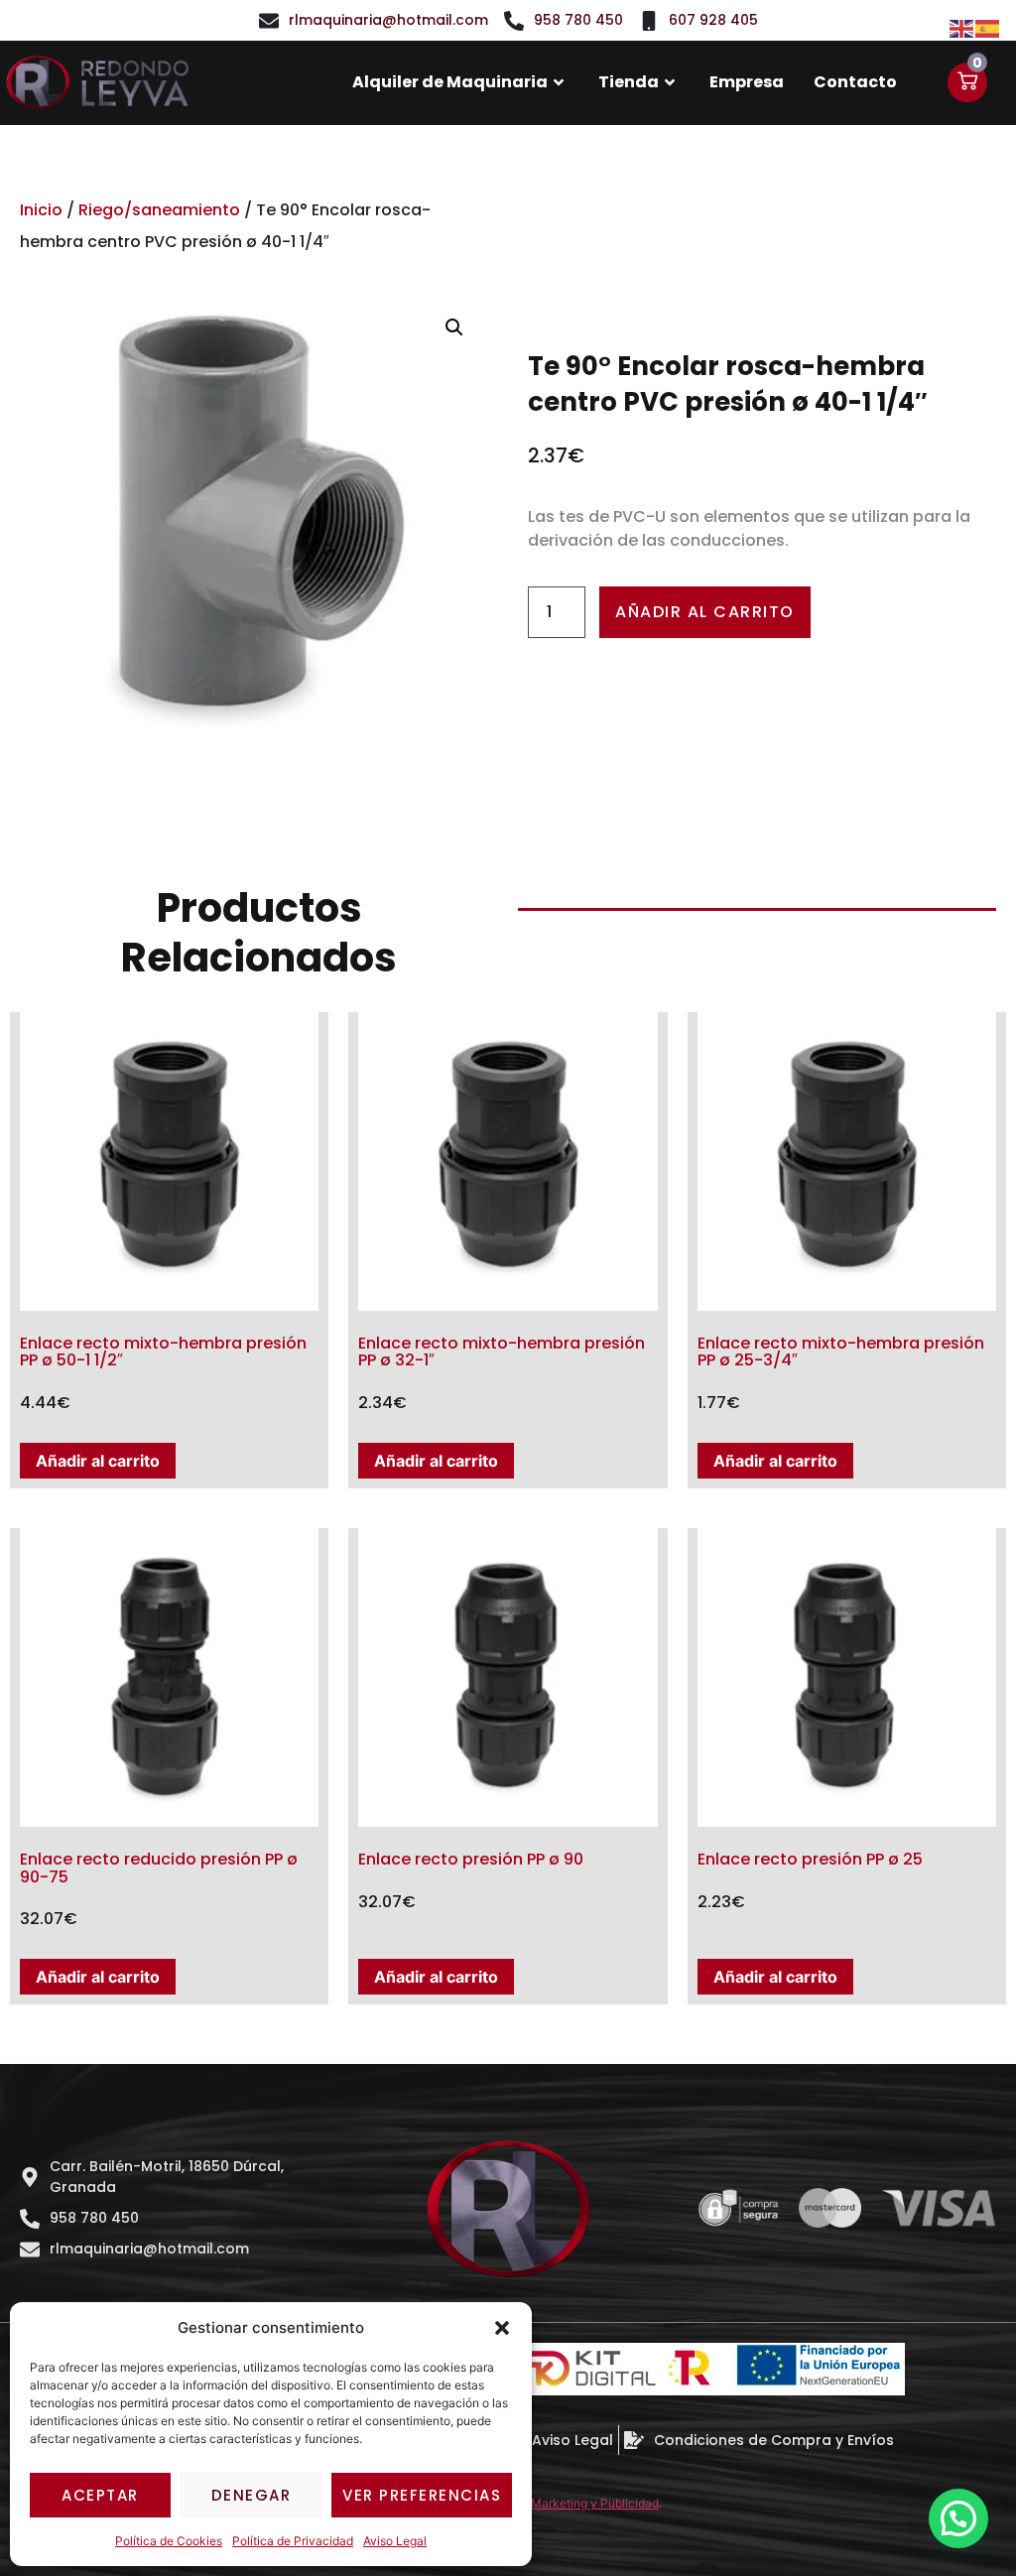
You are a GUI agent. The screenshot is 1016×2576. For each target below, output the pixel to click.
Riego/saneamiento (159, 210)
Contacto (855, 82)
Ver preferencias (422, 2495)
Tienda (629, 82)
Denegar (252, 2495)
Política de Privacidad (293, 2541)
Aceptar (100, 2495)
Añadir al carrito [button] (98, 1461)
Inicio (41, 210)
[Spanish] (988, 27)
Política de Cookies (169, 2541)
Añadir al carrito (705, 612)
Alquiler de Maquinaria (450, 82)
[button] (502, 2328)
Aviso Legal (395, 2541)
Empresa (747, 82)
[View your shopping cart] (967, 82)
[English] (962, 27)
